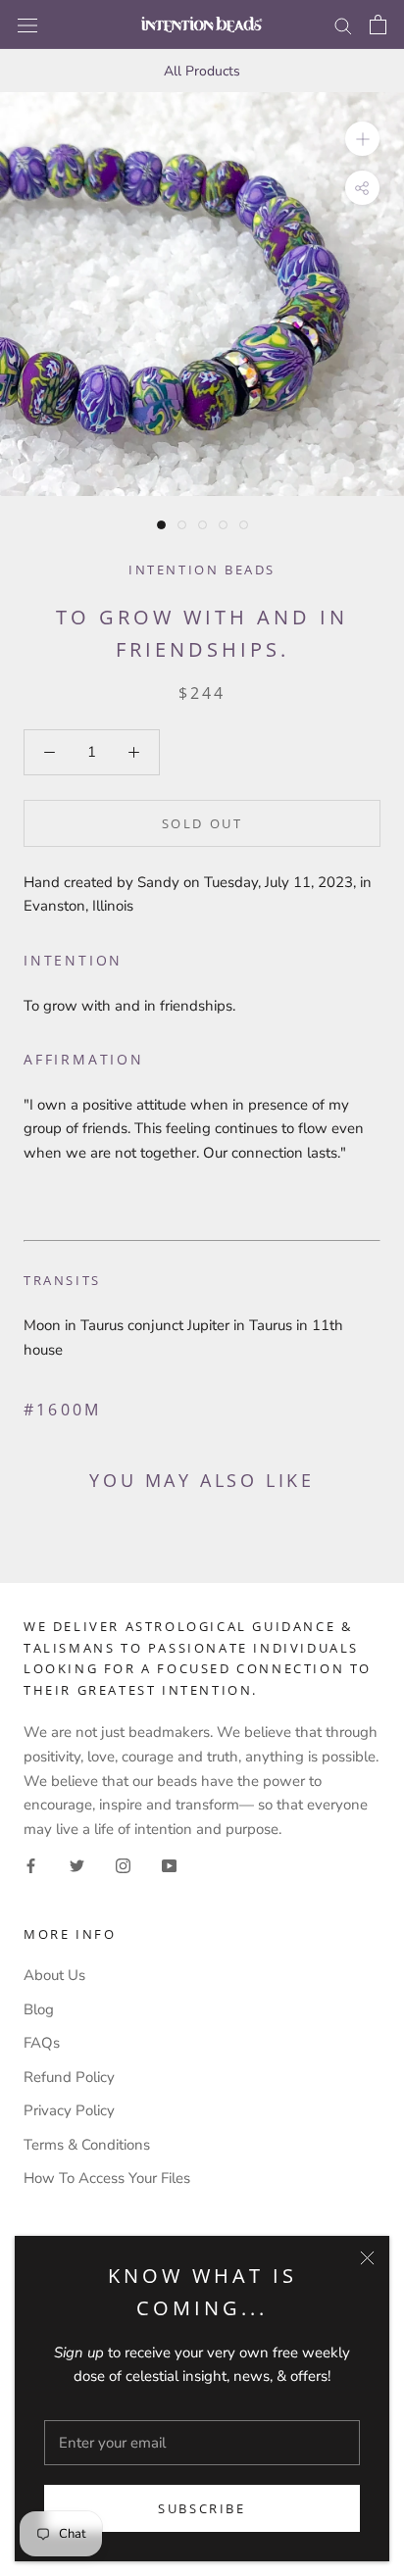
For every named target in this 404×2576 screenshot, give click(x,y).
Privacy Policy (69, 2110)
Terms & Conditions (87, 2145)
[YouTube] (169, 1865)
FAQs (42, 2043)
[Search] (343, 25)
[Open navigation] (27, 24)
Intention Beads (202, 570)
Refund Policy (69, 2077)
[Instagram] (123, 1865)
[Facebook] (31, 1865)
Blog (39, 2009)
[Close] (367, 2258)
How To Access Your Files (107, 2178)
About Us (54, 1975)
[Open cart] (378, 25)
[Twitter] (77, 1865)
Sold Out (202, 823)
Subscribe (202, 2508)
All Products (202, 71)
